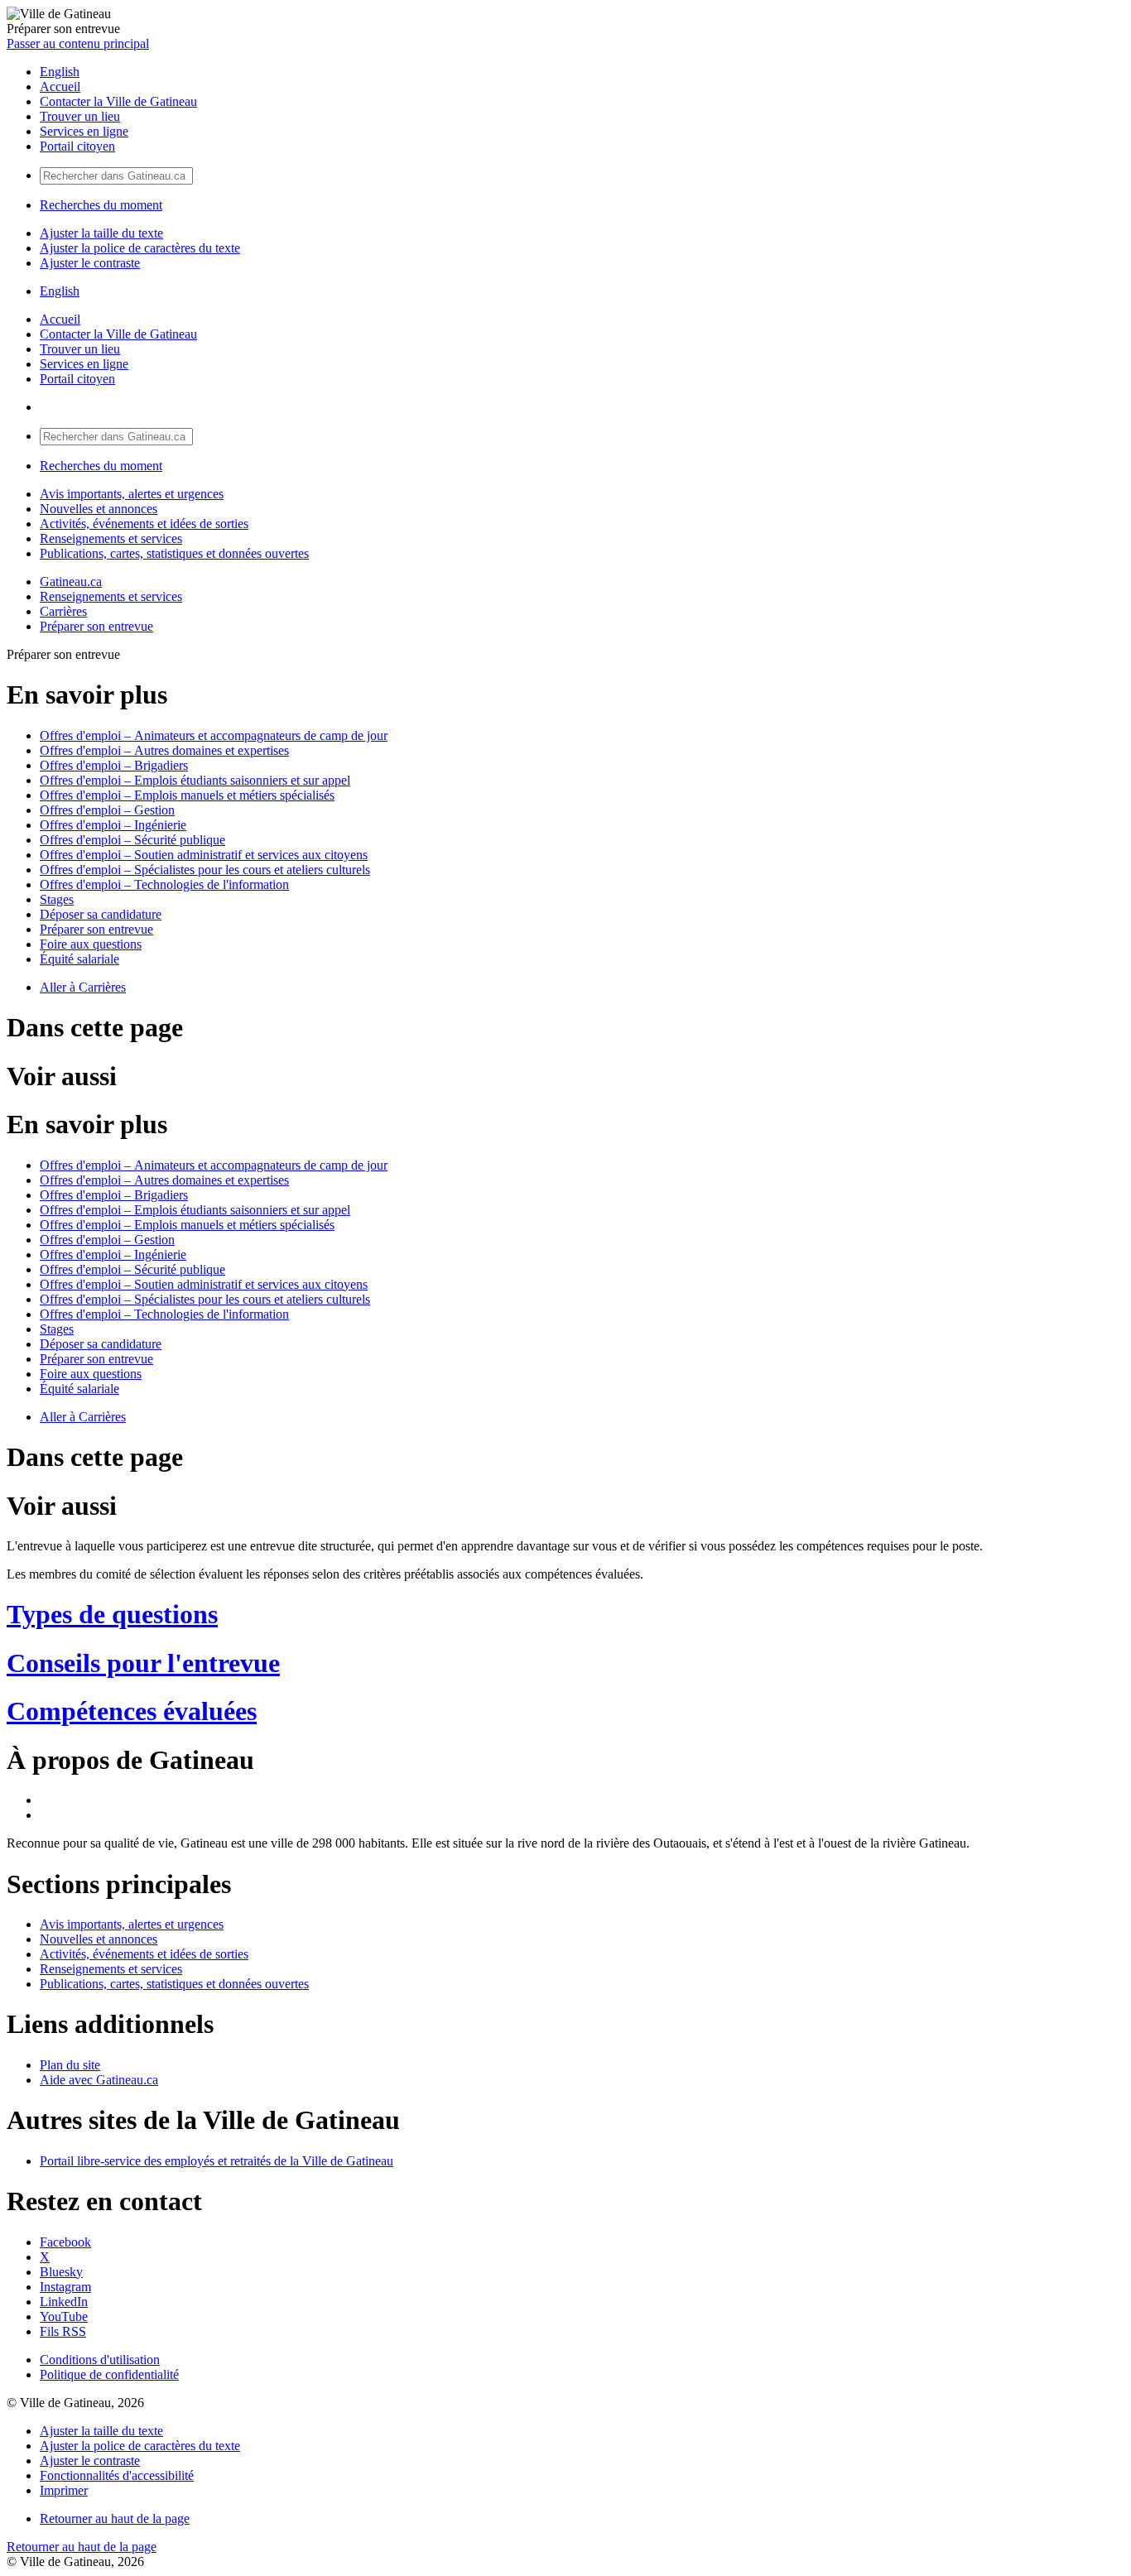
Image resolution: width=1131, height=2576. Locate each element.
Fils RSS (63, 2331)
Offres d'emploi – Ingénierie (113, 825)
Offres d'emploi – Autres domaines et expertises (164, 750)
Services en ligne (84, 131)
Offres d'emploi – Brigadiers (114, 765)
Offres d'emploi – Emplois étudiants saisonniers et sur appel (195, 780)
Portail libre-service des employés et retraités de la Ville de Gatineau (217, 2161)
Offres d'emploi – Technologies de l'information (164, 884)
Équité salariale (79, 959)
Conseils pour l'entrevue (143, 1663)
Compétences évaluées (132, 1711)
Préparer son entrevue (96, 626)
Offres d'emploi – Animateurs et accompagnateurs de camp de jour (214, 735)
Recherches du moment (101, 205)
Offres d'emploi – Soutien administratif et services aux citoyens (204, 855)
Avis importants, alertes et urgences (132, 494)
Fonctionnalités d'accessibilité (117, 2475)
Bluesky (61, 2272)
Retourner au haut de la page (115, 2518)
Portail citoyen (77, 146)
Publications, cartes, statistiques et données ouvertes (174, 553)
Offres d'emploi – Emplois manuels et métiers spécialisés (187, 795)
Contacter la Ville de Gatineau (118, 101)
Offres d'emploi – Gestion (107, 810)
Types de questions (112, 1614)
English (60, 72)
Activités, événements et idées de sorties (144, 524)
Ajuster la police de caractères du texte (140, 248)
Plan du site (70, 2065)
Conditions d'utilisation (100, 2360)
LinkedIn (64, 2302)
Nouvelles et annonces (99, 509)
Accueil (60, 87)
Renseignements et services (111, 538)
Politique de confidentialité (109, 2374)
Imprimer (64, 2490)
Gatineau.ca (71, 582)
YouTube (64, 2316)
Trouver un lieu (80, 116)
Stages (57, 899)
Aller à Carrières (83, 987)
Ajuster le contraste (90, 263)
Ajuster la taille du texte (101, 233)
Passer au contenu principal (78, 43)
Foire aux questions (91, 944)
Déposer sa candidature (101, 914)
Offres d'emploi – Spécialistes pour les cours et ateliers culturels (205, 870)
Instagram (65, 2287)
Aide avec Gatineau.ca (99, 2080)
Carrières (63, 611)
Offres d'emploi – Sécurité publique (132, 840)
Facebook (65, 2242)
